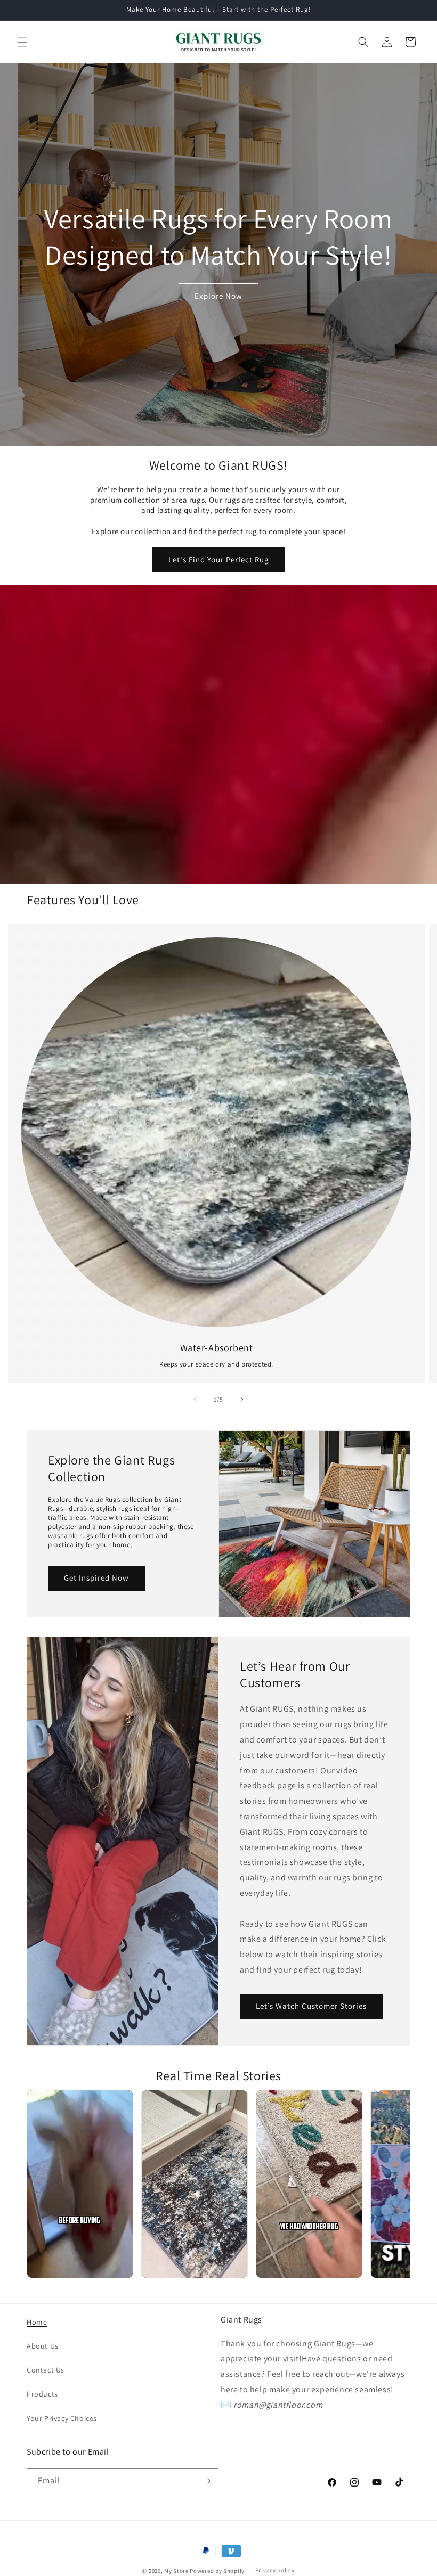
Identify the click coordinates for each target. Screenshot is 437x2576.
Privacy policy (275, 2570)
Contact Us (46, 2370)
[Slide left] (195, 1400)
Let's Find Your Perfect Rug (219, 559)
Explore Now (218, 296)
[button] (22, 42)
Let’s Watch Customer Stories (311, 2006)
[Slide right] (242, 1400)
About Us (43, 2346)
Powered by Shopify (217, 2571)
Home (37, 2322)
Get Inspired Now (96, 1578)
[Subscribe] (206, 2481)
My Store (176, 2571)
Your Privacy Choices (62, 2418)
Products (42, 2394)
